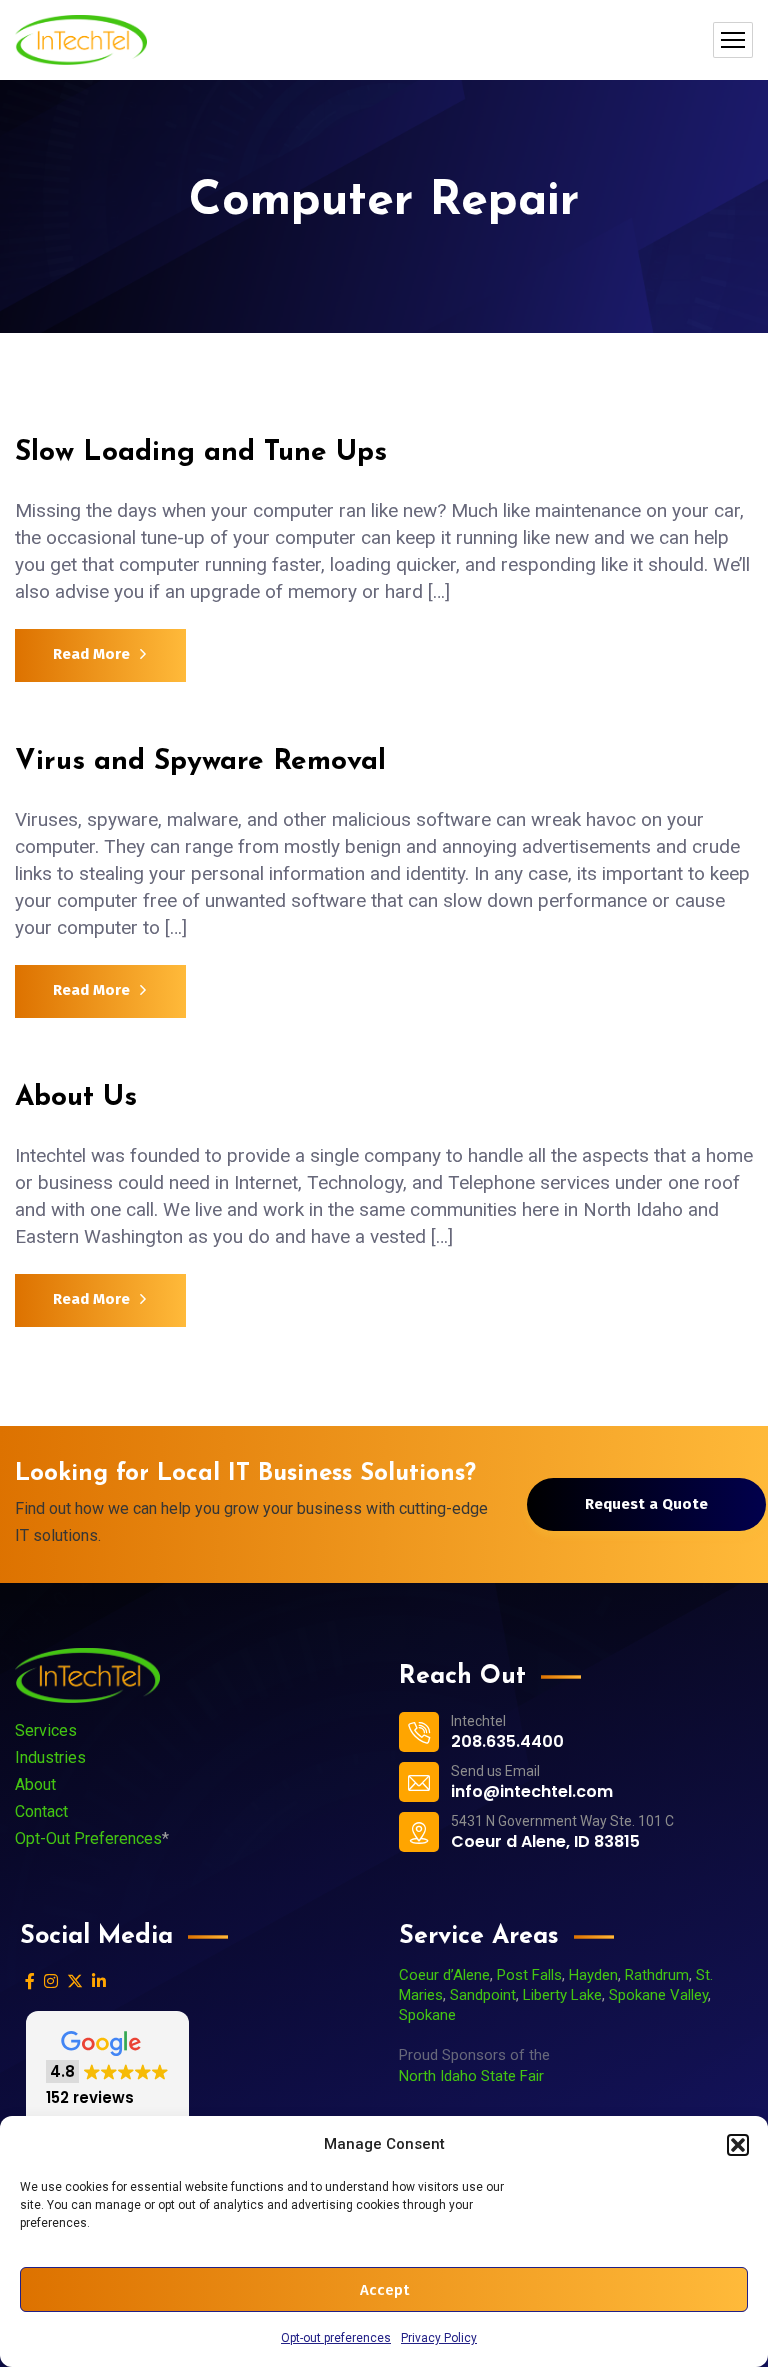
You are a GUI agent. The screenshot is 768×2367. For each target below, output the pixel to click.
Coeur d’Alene (444, 1975)
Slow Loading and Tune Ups (201, 453)
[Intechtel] (81, 40)
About (35, 1784)
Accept (384, 2290)
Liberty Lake (562, 1995)
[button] (738, 2145)
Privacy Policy (439, 2338)
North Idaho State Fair (471, 2076)
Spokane (427, 2015)
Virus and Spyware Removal (200, 762)
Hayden (593, 1975)
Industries (50, 1757)
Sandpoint (483, 1995)
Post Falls (529, 1975)
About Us (76, 1098)
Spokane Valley (658, 1995)
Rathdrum (657, 1975)
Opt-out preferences (336, 2338)
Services (46, 1730)
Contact (41, 1811)
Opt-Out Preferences (88, 1838)
